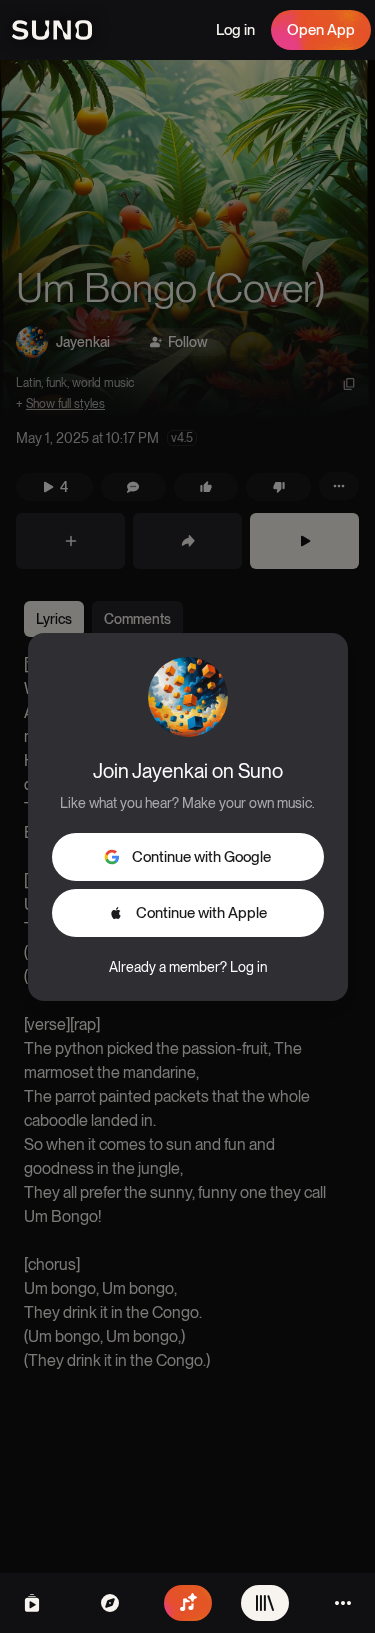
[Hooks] (32, 1603)
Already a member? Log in (188, 967)
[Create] (188, 1603)
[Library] (265, 1603)
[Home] (110, 1603)
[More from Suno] (343, 1603)
